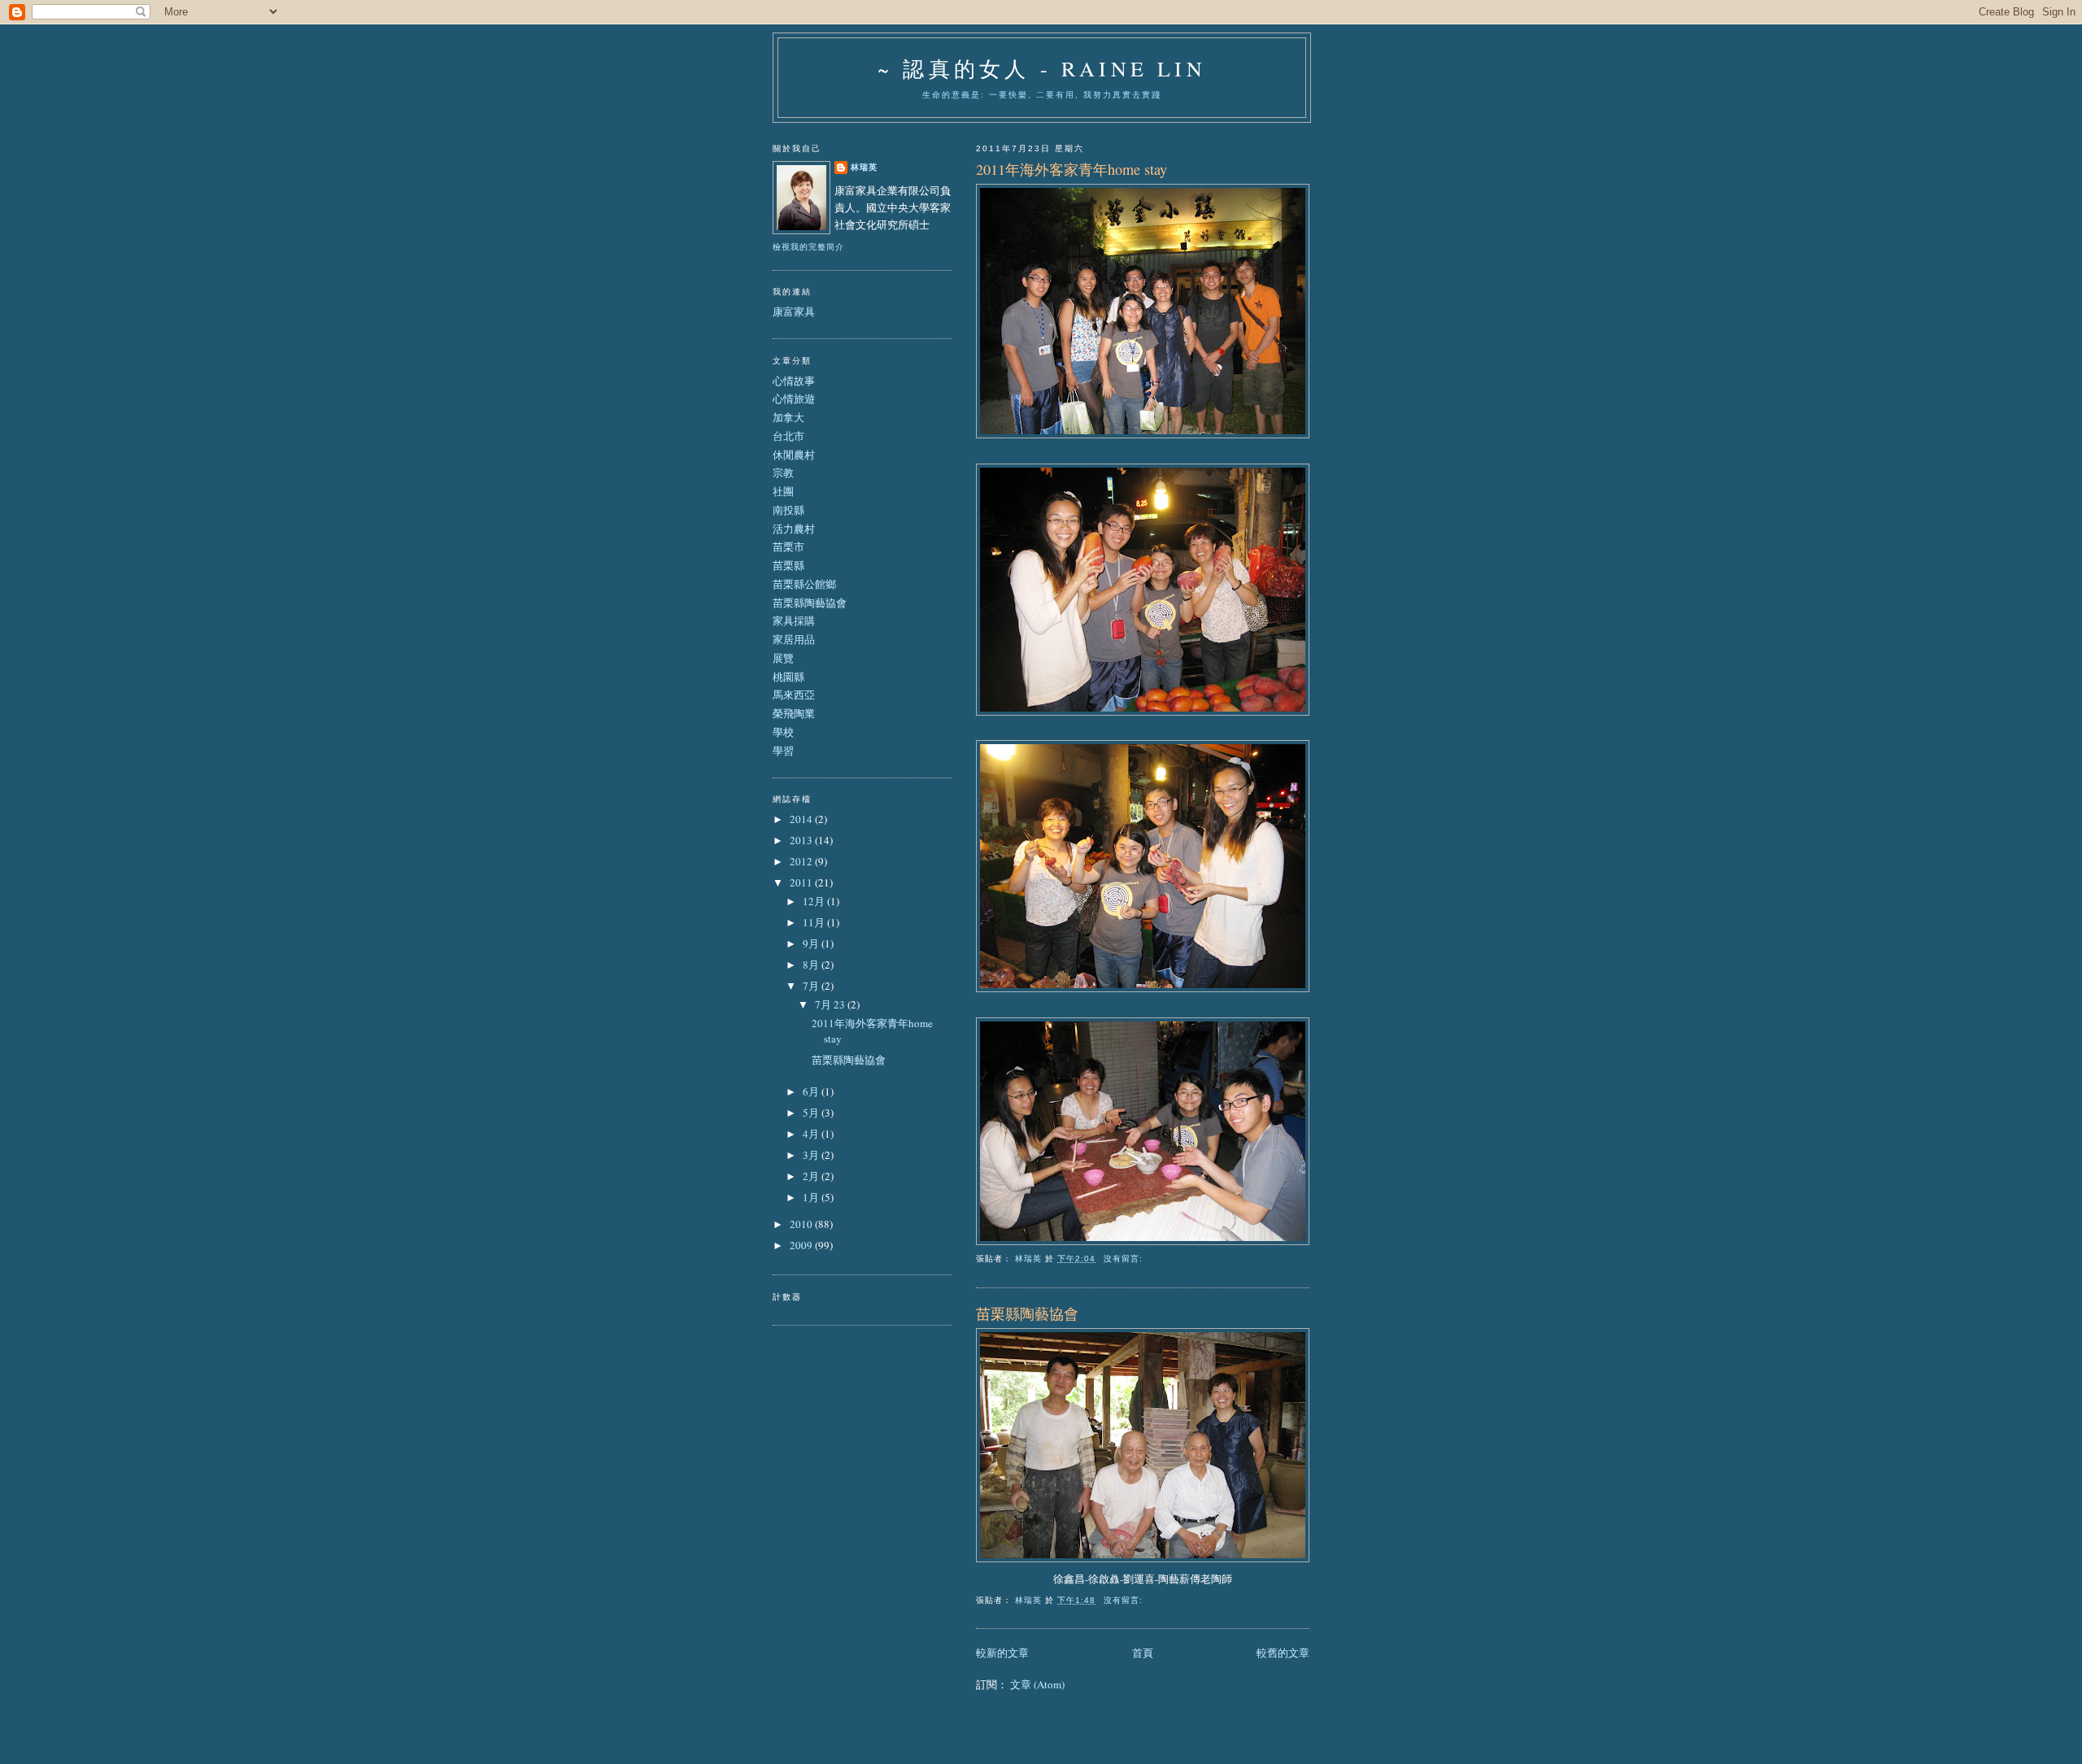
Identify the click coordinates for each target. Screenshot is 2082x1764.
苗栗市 (788, 547)
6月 (812, 1091)
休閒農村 (794, 455)
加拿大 (788, 417)
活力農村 (794, 529)
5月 (812, 1113)
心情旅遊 (794, 399)
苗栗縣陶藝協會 (1027, 1313)
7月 (812, 986)
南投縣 (788, 510)
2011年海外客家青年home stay (1071, 169)
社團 (783, 491)
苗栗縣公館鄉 (804, 584)
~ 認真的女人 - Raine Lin (1042, 68)
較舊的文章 (1283, 1653)
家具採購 (794, 621)
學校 (783, 732)
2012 (802, 861)
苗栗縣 (788, 565)
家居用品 (794, 639)
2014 (802, 819)
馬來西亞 (794, 695)
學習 (783, 751)
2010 (802, 1224)
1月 (812, 1197)
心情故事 (794, 381)
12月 (815, 901)
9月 (812, 943)
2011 (802, 882)
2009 (802, 1245)
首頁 (1143, 1653)
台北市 (788, 436)
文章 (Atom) (1037, 1684)
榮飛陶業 (794, 713)
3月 (812, 1155)
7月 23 (831, 1004)
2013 (802, 840)
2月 (812, 1176)
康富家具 (794, 311)
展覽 (783, 658)
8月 (812, 965)
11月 (815, 922)
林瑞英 (864, 167)
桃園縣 (788, 677)
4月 (812, 1134)
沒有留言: (1125, 1259)
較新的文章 (1002, 1653)
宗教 (783, 473)
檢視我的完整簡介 (808, 247)
